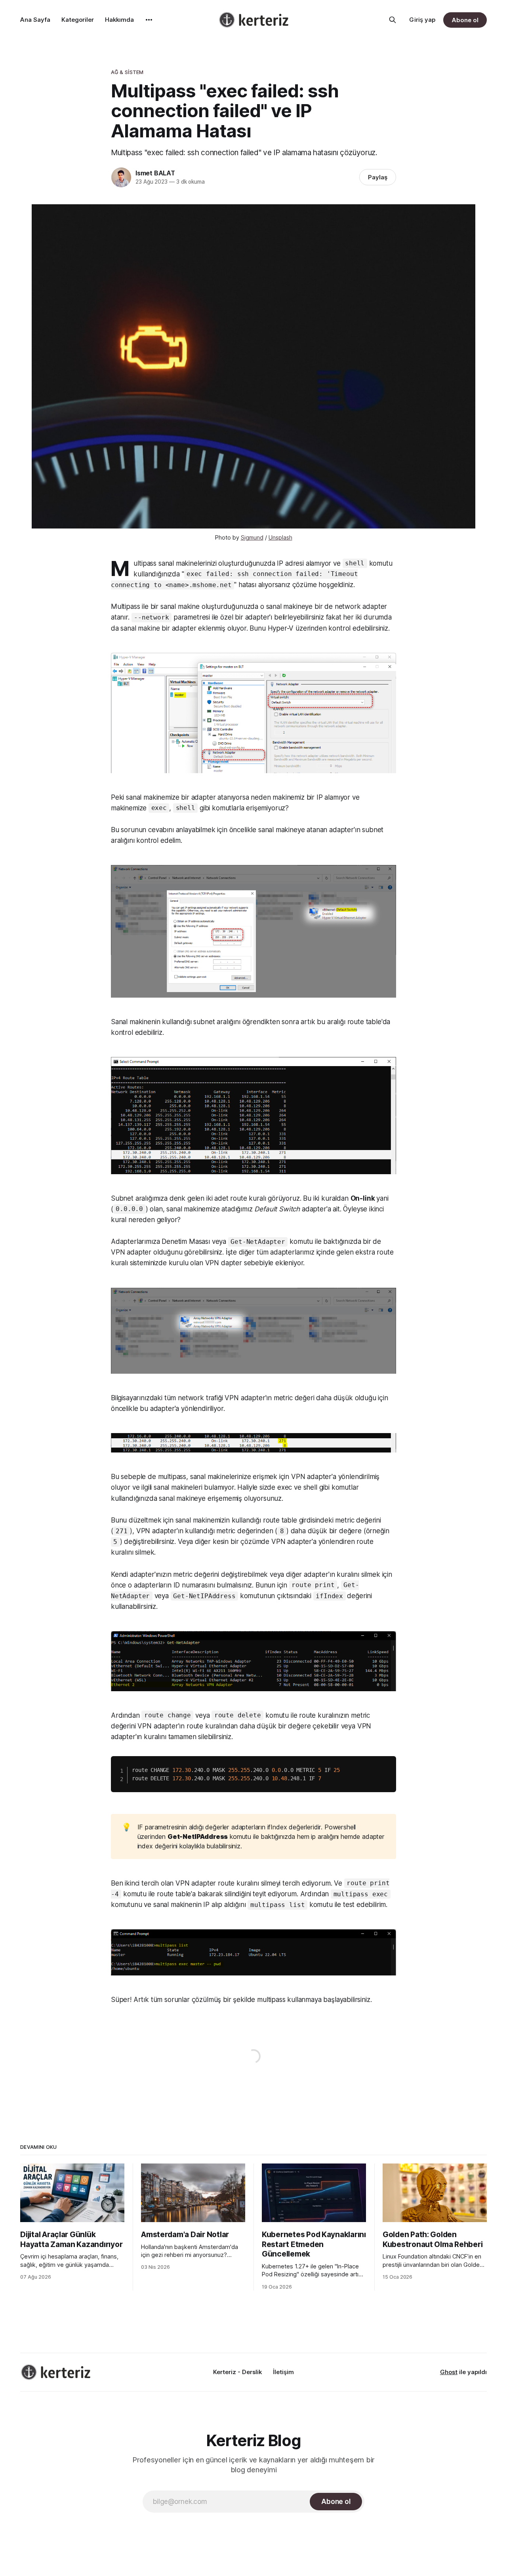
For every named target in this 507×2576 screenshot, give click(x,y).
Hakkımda (119, 20)
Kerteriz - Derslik (237, 2372)
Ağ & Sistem (127, 72)
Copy (385, 1761)
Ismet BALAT (155, 173)
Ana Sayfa (35, 20)
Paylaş (378, 177)
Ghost (449, 2372)
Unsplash (280, 537)
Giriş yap (422, 20)
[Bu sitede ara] (393, 20)
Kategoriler (78, 20)
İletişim (283, 2372)
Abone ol (465, 20)
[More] (149, 20)
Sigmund (252, 537)
